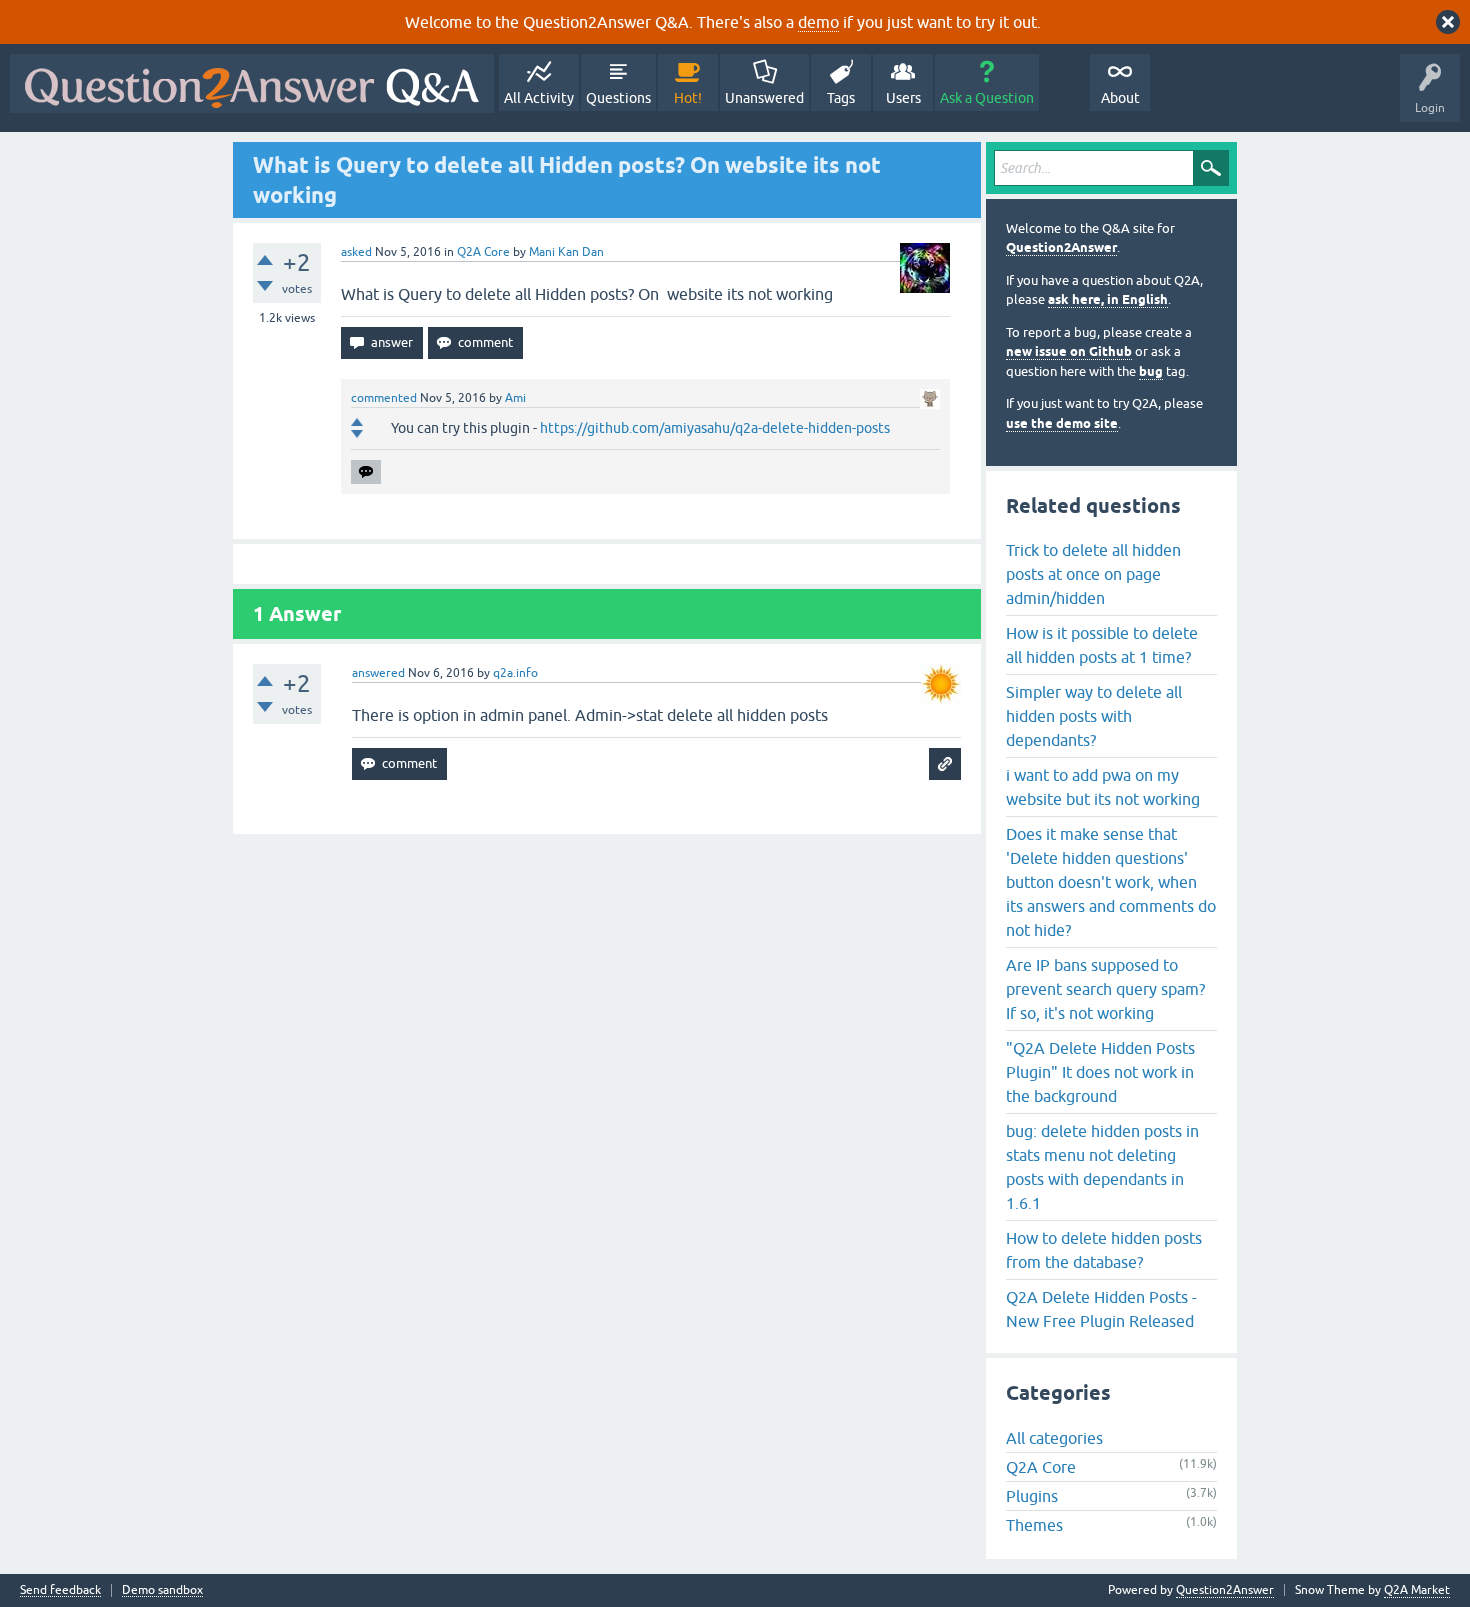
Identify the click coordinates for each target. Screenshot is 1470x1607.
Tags (841, 98)
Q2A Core (483, 252)
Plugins (1032, 1496)
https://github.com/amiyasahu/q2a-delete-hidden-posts (715, 428)
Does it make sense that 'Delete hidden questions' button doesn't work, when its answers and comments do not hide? (1111, 882)
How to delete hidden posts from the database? (1104, 1250)
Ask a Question (987, 98)
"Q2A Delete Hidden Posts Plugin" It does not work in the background (1100, 1072)
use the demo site (1062, 423)
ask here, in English (1108, 299)
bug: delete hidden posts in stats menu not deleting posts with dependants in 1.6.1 (1102, 1167)
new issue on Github (1069, 351)
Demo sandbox (162, 1590)
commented (384, 398)
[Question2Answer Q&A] (252, 83)
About (1120, 98)
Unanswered (764, 98)
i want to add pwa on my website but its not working (1103, 787)
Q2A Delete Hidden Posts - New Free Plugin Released (1101, 1309)
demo (818, 22)
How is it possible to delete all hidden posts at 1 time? (1102, 645)
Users (903, 98)
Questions (618, 98)
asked (356, 252)
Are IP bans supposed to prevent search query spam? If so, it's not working (1105, 989)
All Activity (539, 98)
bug (1151, 371)
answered (378, 673)
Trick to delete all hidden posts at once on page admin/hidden (1093, 574)
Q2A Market (1417, 1590)
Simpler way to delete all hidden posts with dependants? (1094, 716)
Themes (1034, 1525)
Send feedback (60, 1590)
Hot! (688, 98)
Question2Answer (1061, 247)
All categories (1054, 1438)
